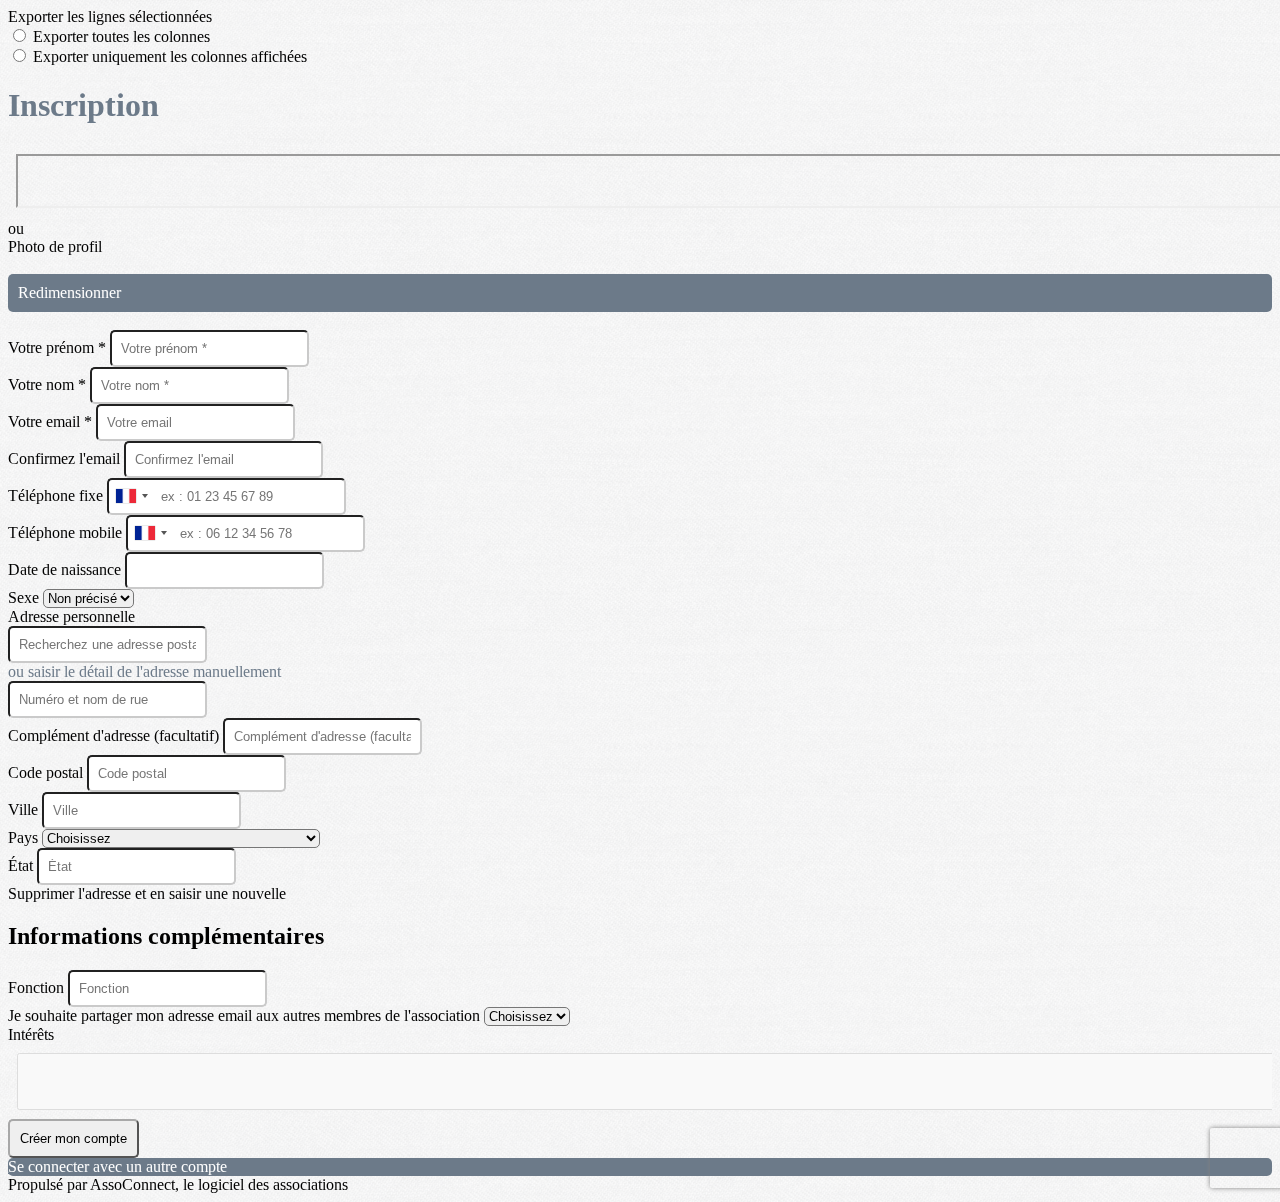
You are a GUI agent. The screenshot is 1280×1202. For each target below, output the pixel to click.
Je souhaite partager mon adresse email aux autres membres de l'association (246, 1015)
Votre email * (52, 421)
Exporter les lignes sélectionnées (110, 16)
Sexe (25, 597)
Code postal (45, 772)
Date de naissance (66, 569)
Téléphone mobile (67, 532)
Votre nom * (49, 384)
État (22, 865)
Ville (25, 809)
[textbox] (117, 1073)
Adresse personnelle (71, 616)
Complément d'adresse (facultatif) (115, 735)
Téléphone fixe (57, 495)
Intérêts (31, 1034)
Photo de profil (55, 246)
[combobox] (131, 496)
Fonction (38, 987)
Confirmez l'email (64, 458)
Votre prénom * (59, 347)
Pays (25, 837)
